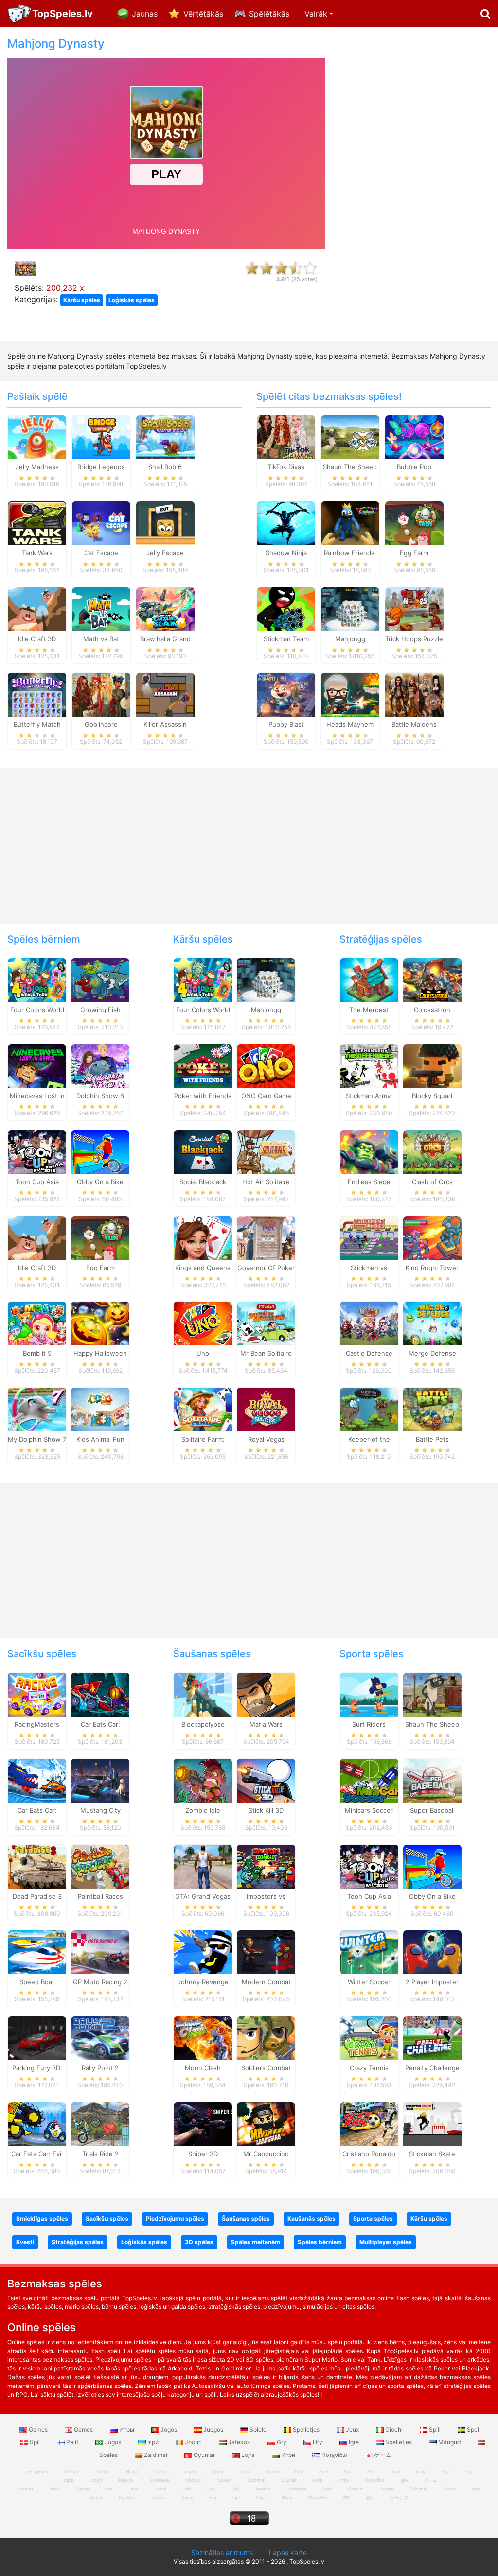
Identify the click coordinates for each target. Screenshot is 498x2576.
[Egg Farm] (414, 522)
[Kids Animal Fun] (100, 1409)
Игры (127, 2430)
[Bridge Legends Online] (101, 437)
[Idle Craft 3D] (37, 608)
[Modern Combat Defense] (266, 1952)
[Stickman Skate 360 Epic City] (432, 2124)
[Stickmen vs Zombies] (369, 1237)
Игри (288, 2455)
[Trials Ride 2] (100, 2124)
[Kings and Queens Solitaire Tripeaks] (203, 1237)
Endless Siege (369, 1182)
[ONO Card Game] (266, 1065)
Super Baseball (432, 1810)
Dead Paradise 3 (37, 1896)
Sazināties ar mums (222, 2552)
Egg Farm (414, 553)
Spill (435, 2430)
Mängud (449, 2442)
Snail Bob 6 (165, 467)
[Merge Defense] (432, 1323)
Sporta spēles (372, 1654)
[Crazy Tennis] (369, 2038)
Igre (354, 2442)
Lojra (248, 2455)
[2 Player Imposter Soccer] (432, 1952)
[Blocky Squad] (432, 1065)
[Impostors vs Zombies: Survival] (266, 1866)
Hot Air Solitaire (266, 1182)
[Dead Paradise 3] (37, 1866)
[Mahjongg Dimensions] (350, 608)
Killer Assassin (165, 724)
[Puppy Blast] (286, 694)
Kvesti (25, 2242)
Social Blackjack (203, 1182)
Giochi (394, 2430)
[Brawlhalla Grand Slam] (165, 608)
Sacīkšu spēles (42, 1654)
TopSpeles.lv (62, 14)
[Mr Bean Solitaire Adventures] (266, 1323)
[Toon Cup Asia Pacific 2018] (37, 1151)
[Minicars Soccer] (369, 1780)
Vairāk (316, 14)
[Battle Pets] (432, 1409)
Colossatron (432, 1010)
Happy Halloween (100, 1353)
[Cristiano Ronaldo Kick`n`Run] (369, 2124)
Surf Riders (369, 1724)
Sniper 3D (203, 2154)
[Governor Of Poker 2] (266, 1237)
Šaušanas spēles (212, 1654)
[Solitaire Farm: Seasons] (203, 1409)
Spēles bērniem (44, 939)
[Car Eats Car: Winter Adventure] (37, 1780)
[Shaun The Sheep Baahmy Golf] (432, 1694)
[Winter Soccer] (369, 1952)
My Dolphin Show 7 (37, 1439)
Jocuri (193, 2442)
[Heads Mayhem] (350, 694)
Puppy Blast (286, 724)
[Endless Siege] (369, 1151)
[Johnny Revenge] (203, 1952)
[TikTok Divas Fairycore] (286, 437)
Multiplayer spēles (386, 2242)
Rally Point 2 (100, 2068)
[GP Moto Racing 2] (100, 1952)
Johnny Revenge (203, 1982)
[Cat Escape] (101, 522)
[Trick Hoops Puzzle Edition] (414, 608)
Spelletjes (306, 2430)
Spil (35, 2442)
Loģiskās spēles (132, 300)
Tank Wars (37, 553)
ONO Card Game (266, 1096)
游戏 (370, 2498)
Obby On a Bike (100, 1182)
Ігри (153, 2442)
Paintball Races (100, 1896)
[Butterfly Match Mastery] (37, 694)
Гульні (96, 2498)
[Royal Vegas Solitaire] (266, 1409)
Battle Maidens (414, 724)
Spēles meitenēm (256, 2242)
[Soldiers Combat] (266, 2038)
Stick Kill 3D (266, 1810)
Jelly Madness (37, 467)
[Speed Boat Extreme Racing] (37, 1952)
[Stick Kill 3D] (266, 1780)
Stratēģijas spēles (381, 939)
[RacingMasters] (37, 1694)
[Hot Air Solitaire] (266, 1151)
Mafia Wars (266, 1724)
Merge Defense (432, 1353)
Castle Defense (369, 1353)
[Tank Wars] (37, 522)
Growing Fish (100, 1010)
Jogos (169, 2430)
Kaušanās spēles (311, 2219)
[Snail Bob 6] (165, 437)
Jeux (352, 2430)
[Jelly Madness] (37, 437)
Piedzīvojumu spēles (175, 2219)
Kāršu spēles (82, 300)
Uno (203, 1353)
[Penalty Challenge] (432, 2038)
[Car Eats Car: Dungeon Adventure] (100, 1694)
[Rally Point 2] (100, 2038)
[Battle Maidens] (414, 694)
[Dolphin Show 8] (100, 1065)
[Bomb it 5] (37, 1323)
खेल (347, 2498)
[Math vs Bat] (101, 608)
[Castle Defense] (369, 1323)
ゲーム (382, 2455)
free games (37, 2471)
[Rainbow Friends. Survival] (350, 522)
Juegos (213, 2430)
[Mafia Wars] (266, 1694)
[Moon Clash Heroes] (203, 2038)
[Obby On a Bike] (100, 1151)
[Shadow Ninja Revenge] (286, 522)
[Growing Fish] (100, 979)
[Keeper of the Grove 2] (369, 1409)
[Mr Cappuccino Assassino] (266, 2124)
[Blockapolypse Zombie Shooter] (203, 1694)
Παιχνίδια (335, 2455)
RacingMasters (37, 1724)
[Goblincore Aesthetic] (101, 694)
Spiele (258, 2430)
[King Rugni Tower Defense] (432, 1237)
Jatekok (239, 2442)
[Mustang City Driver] (100, 1780)
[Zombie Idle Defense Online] (203, 1780)
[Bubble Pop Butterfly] (414, 437)
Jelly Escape (165, 553)
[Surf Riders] (369, 1694)
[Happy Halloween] (100, 1323)
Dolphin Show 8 (100, 1096)
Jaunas (145, 14)
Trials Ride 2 (100, 2154)
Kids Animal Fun (100, 1439)
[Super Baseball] (432, 1780)
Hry (318, 2442)
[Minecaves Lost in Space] (37, 1065)
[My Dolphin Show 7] (37, 1409)
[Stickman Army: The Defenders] (369, 1065)
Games (38, 2430)
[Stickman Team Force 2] (286, 608)
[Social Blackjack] (203, 1151)
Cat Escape (101, 553)
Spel (472, 2430)
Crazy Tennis (369, 2068)
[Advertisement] (415, 183)
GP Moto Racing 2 (100, 1982)
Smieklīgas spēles (42, 2219)
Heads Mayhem (350, 724)
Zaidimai (156, 2455)
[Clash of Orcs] (432, 1151)
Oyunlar (204, 2455)
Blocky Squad (432, 1096)
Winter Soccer (369, 1982)
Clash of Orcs (432, 1182)
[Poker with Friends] (203, 1065)
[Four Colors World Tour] (37, 979)
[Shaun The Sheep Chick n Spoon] (350, 437)
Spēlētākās (269, 14)
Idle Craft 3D (37, 639)
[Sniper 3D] (203, 2124)
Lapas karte (288, 2552)
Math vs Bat (101, 639)
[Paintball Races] (100, 1866)
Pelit (72, 2442)
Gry (282, 2442)
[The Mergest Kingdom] (369, 979)
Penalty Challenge (432, 2068)
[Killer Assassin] (165, 694)
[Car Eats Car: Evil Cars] (37, 2124)
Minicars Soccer (369, 1810)
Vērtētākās (203, 14)
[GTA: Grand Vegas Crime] (203, 1866)
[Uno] (203, 1323)
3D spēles (199, 2242)
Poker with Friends (203, 1096)
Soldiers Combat (266, 2068)
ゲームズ (399, 2498)
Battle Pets (432, 1439)
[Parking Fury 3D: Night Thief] (37, 2038)
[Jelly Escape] (165, 522)
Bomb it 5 (37, 1353)
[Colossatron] (432, 979)
